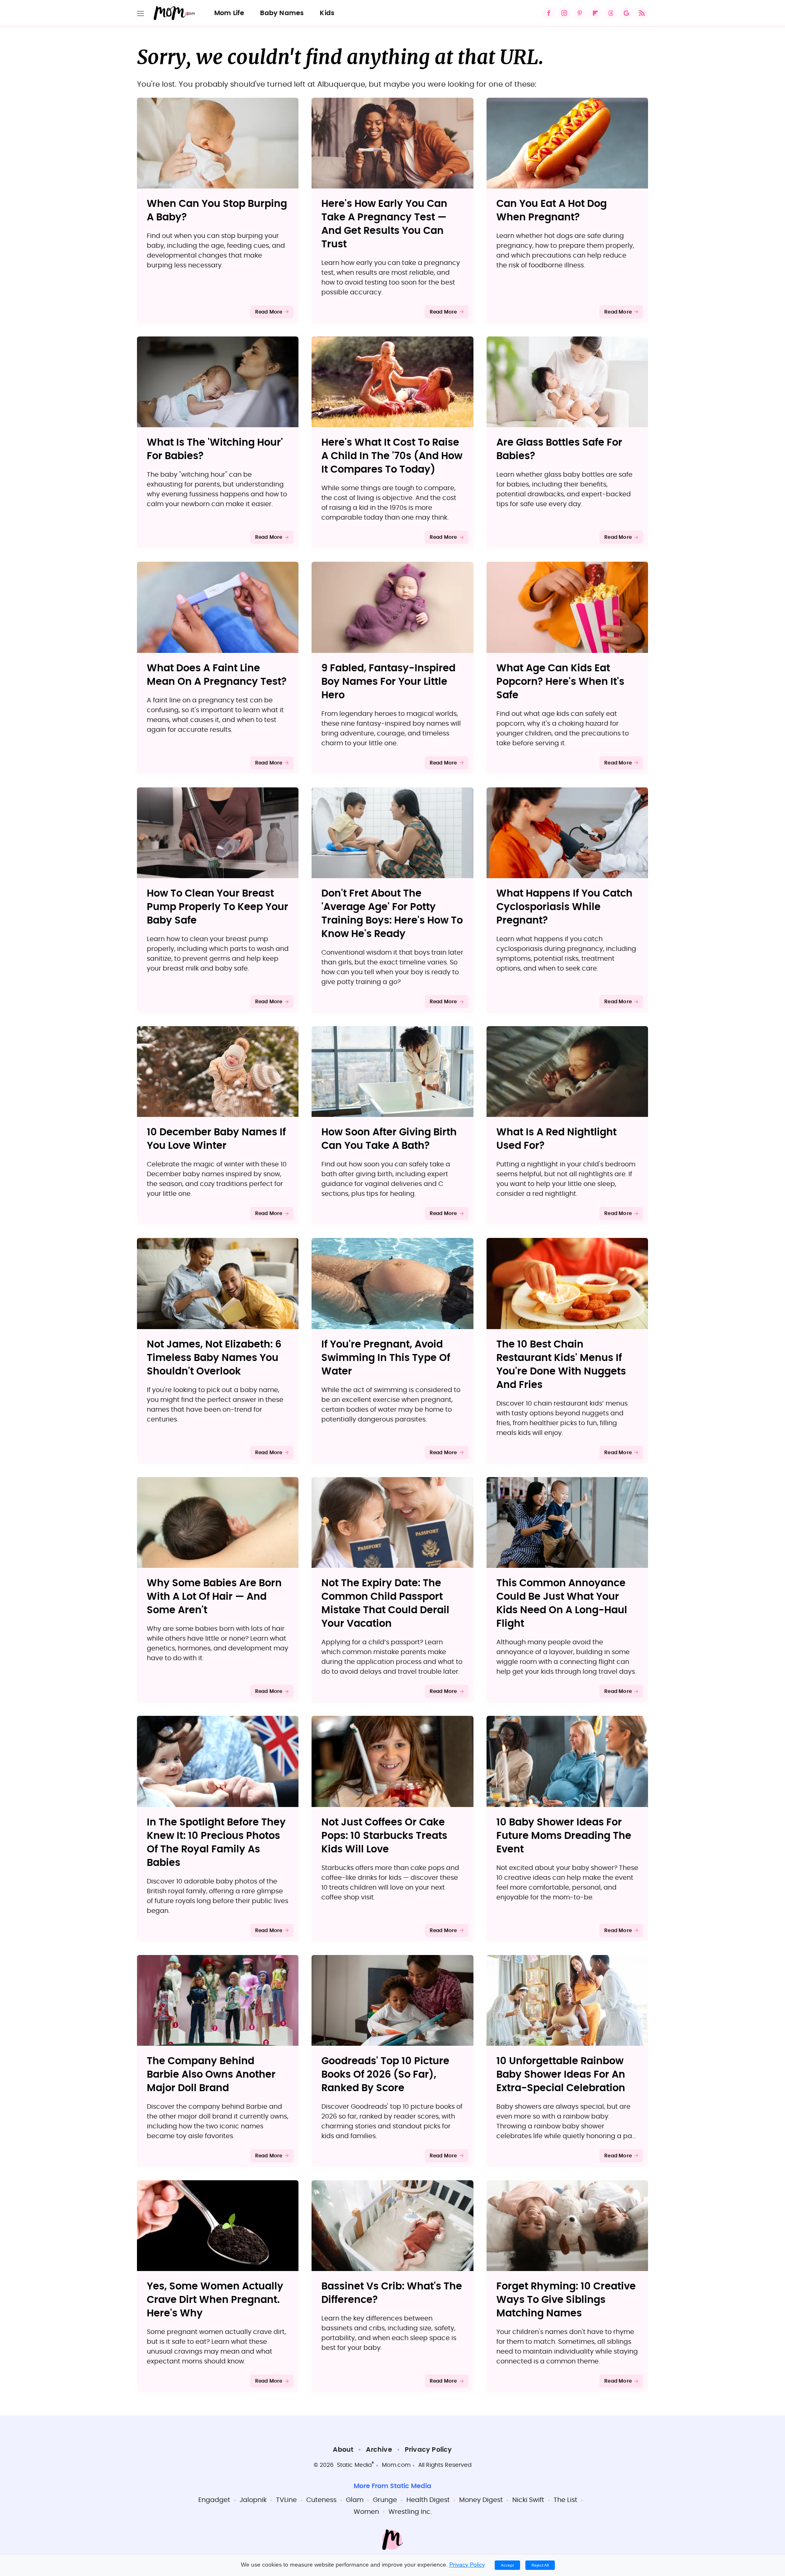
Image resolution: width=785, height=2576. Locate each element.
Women (366, 2512)
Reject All (540, 2565)
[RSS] (642, 13)
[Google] (626, 13)
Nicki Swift (528, 2500)
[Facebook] (549, 13)
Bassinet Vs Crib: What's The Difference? (392, 2293)
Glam (355, 2500)
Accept (507, 2565)
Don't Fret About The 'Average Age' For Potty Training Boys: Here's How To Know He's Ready (392, 914)
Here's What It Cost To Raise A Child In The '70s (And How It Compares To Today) (392, 456)
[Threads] (611, 13)
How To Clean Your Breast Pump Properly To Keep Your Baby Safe (218, 907)
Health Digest (428, 2500)
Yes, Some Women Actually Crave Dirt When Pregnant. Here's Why (215, 2300)
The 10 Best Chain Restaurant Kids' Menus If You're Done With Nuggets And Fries (561, 1365)
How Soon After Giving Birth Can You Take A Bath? (389, 1139)
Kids (327, 13)
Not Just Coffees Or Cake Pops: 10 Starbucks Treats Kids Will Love (384, 1836)
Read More (269, 312)
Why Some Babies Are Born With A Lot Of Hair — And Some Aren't (214, 1597)
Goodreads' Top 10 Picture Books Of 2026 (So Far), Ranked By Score (385, 2075)
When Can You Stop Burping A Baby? (217, 211)
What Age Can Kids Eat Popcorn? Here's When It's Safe (560, 682)
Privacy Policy (428, 2450)
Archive (379, 2450)
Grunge (385, 2500)
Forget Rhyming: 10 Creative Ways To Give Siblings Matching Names (566, 2300)
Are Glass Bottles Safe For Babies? (559, 450)
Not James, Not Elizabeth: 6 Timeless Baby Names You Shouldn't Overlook (214, 1358)
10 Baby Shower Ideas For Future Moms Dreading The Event (564, 1836)
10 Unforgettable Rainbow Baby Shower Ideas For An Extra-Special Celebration (561, 2075)
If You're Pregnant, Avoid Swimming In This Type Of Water (386, 1358)
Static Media (354, 2465)
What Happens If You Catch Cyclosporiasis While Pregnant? (564, 907)
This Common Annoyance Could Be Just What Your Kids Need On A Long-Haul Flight (562, 1604)
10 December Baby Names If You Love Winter (216, 1139)
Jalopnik (253, 2500)
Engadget (214, 2500)
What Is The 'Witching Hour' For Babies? (215, 450)
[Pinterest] (580, 13)
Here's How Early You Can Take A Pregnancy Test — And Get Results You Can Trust (384, 224)
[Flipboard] (595, 13)
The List (565, 2500)
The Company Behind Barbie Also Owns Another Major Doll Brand (211, 2075)
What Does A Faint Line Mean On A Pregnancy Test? (217, 675)
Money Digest (481, 2500)
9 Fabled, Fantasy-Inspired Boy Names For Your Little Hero (388, 682)
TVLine (286, 2500)
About (343, 2450)
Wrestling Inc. (410, 2512)
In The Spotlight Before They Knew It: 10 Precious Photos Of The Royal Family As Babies (216, 1843)
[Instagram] (564, 13)
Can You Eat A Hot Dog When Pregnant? (552, 211)
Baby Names (282, 13)
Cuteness (321, 2500)
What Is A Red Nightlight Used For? (556, 1139)
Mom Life (229, 13)
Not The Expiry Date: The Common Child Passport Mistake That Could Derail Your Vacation (385, 1604)
